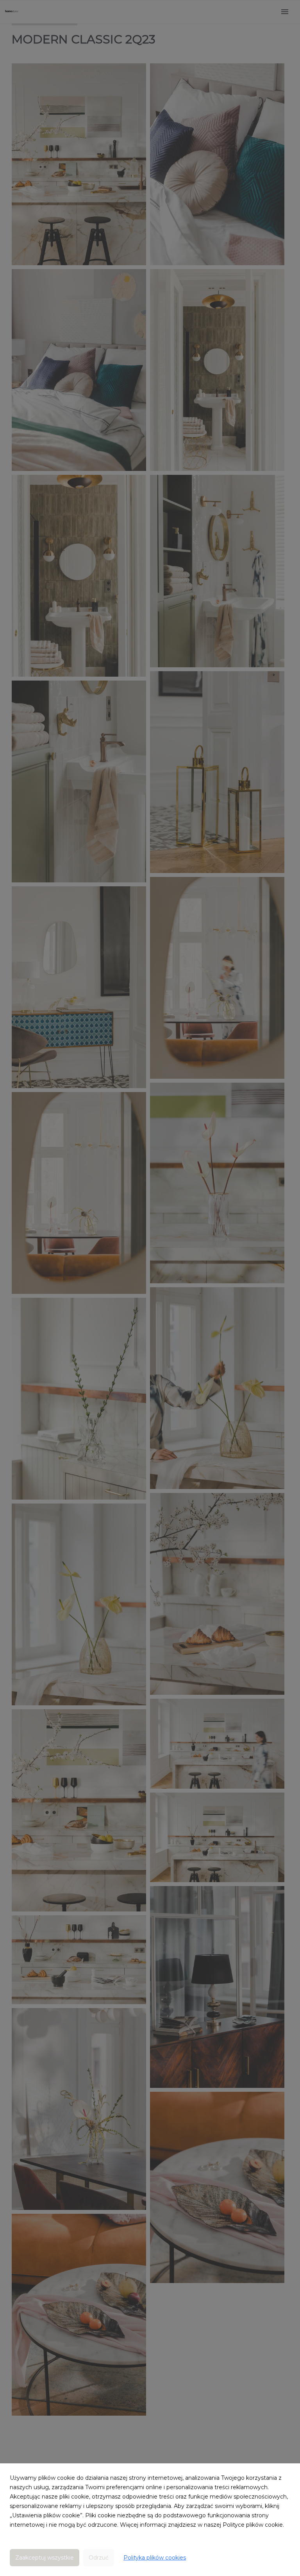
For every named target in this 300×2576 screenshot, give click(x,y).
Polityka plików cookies (155, 2558)
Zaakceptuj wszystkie (45, 2558)
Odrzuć (99, 2558)
